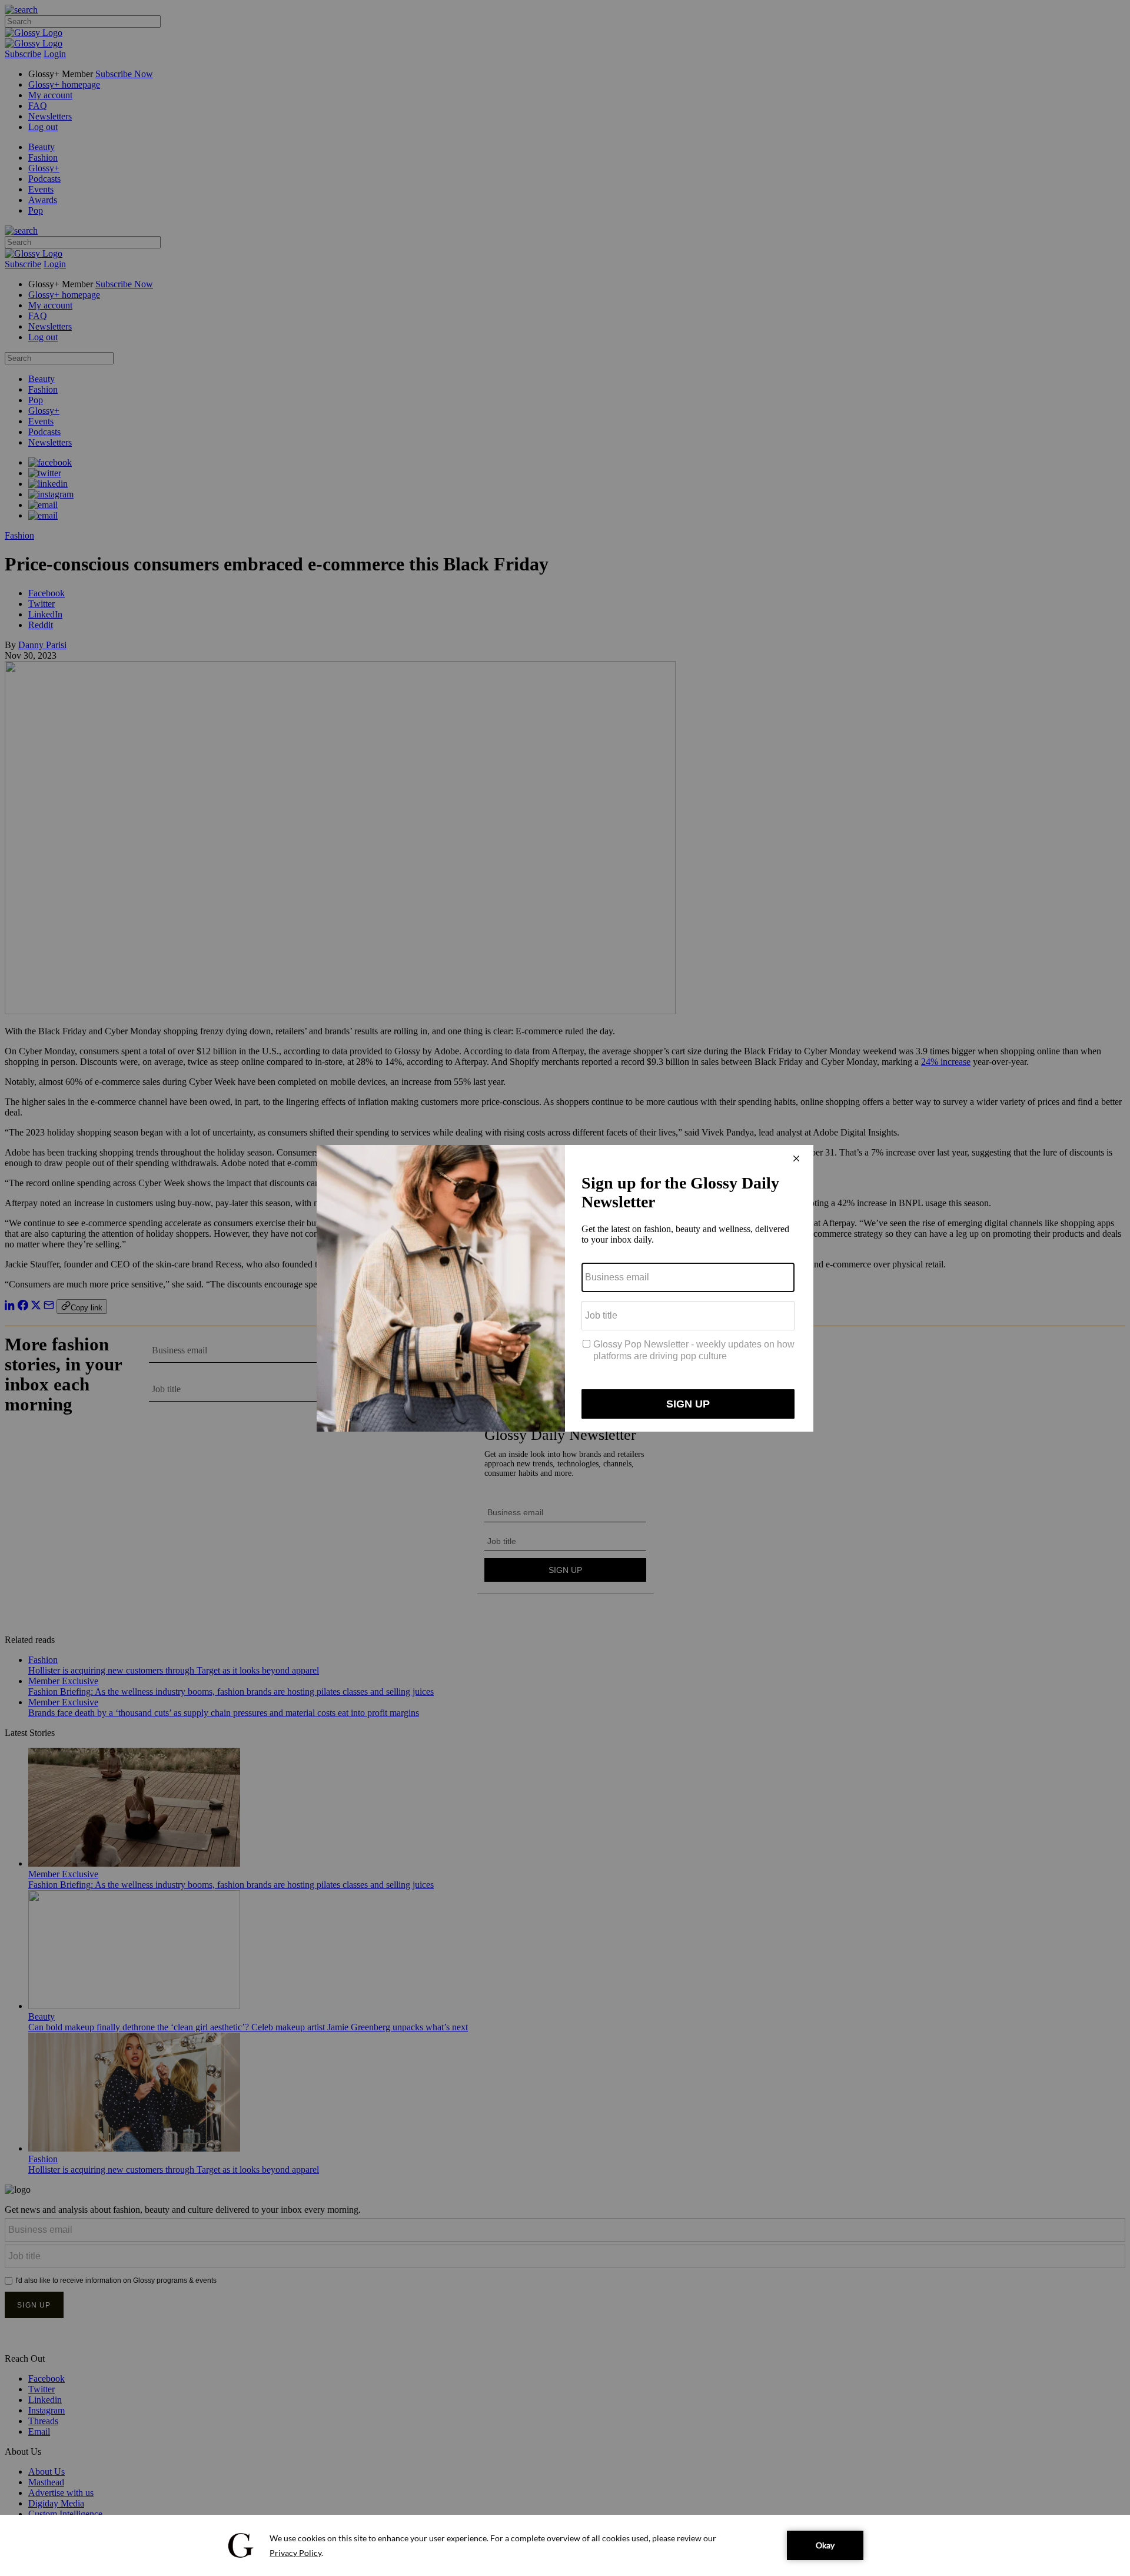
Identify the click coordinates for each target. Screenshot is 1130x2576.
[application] (565, 2545)
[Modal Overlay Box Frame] (565, 1288)
